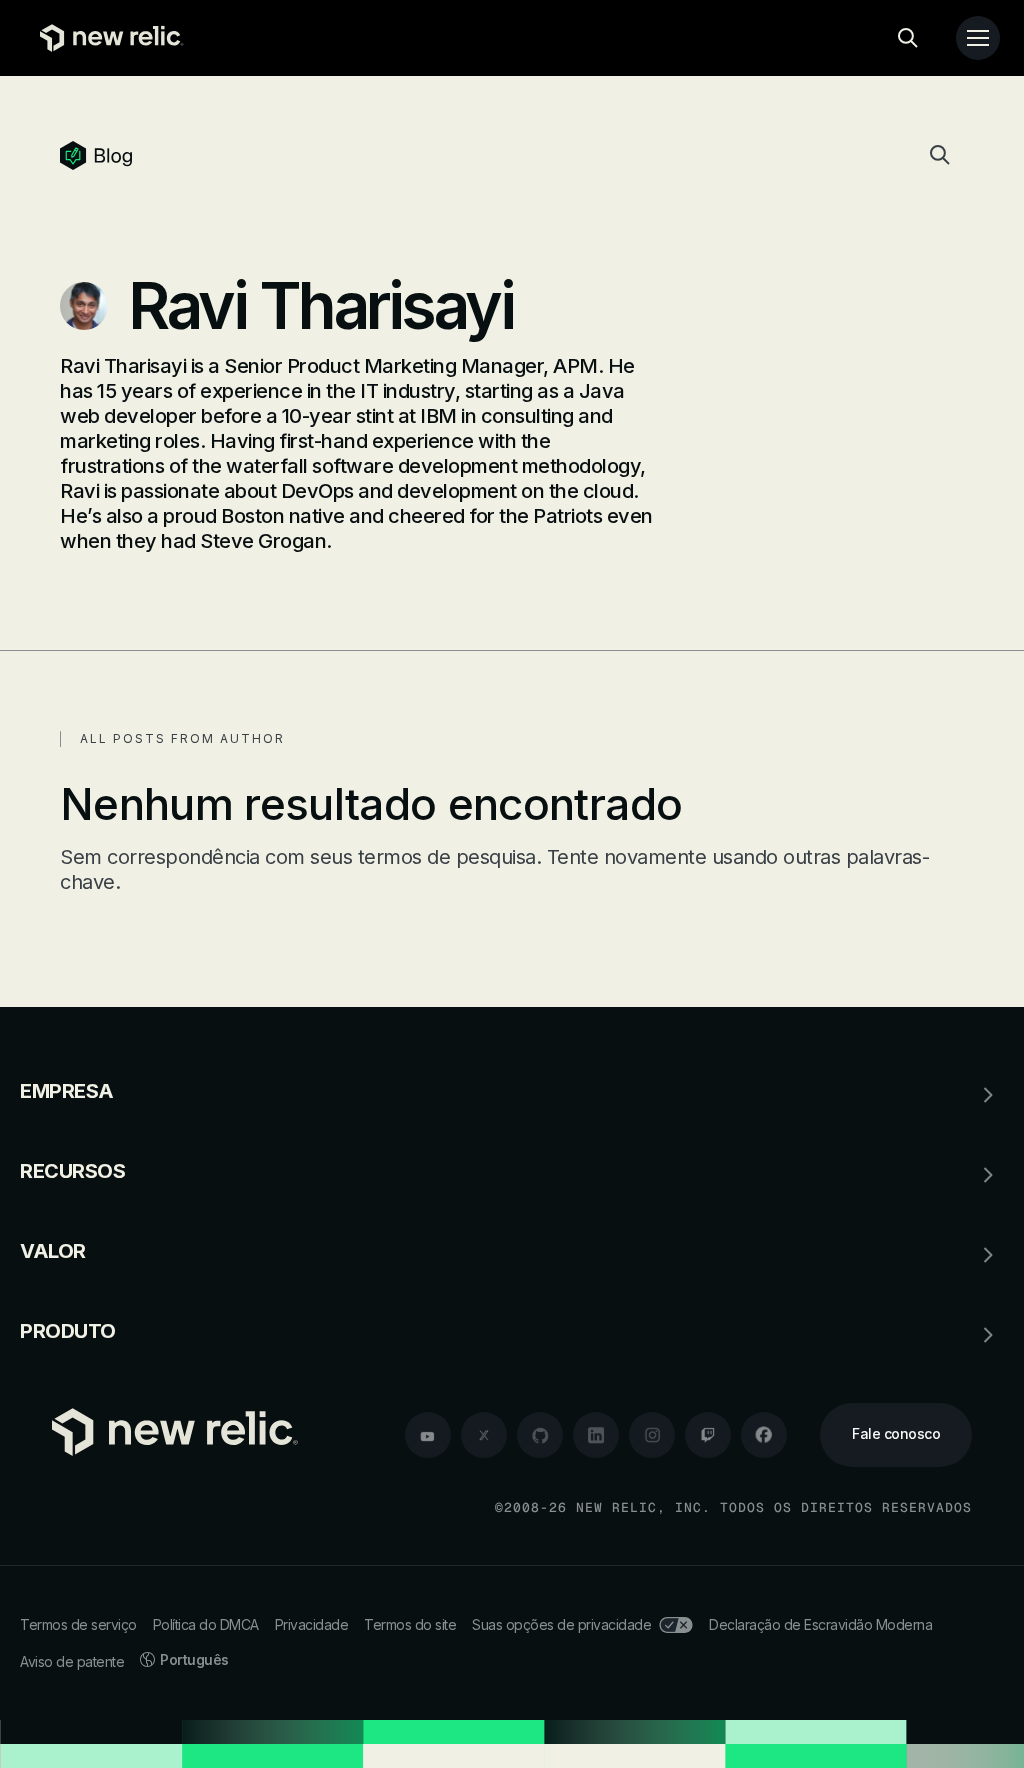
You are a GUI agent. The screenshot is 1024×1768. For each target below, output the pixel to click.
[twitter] (484, 1435)
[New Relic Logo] (107, 38)
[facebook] (764, 1435)
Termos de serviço (78, 1624)
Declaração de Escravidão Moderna (820, 1624)
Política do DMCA (206, 1624)
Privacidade (312, 1624)
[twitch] (708, 1435)
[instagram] (652, 1435)
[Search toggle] (908, 38)
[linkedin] (596, 1435)
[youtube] (428, 1435)
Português (194, 1659)
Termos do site (410, 1624)
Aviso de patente (72, 1661)
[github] (540, 1435)
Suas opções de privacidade (561, 1624)
